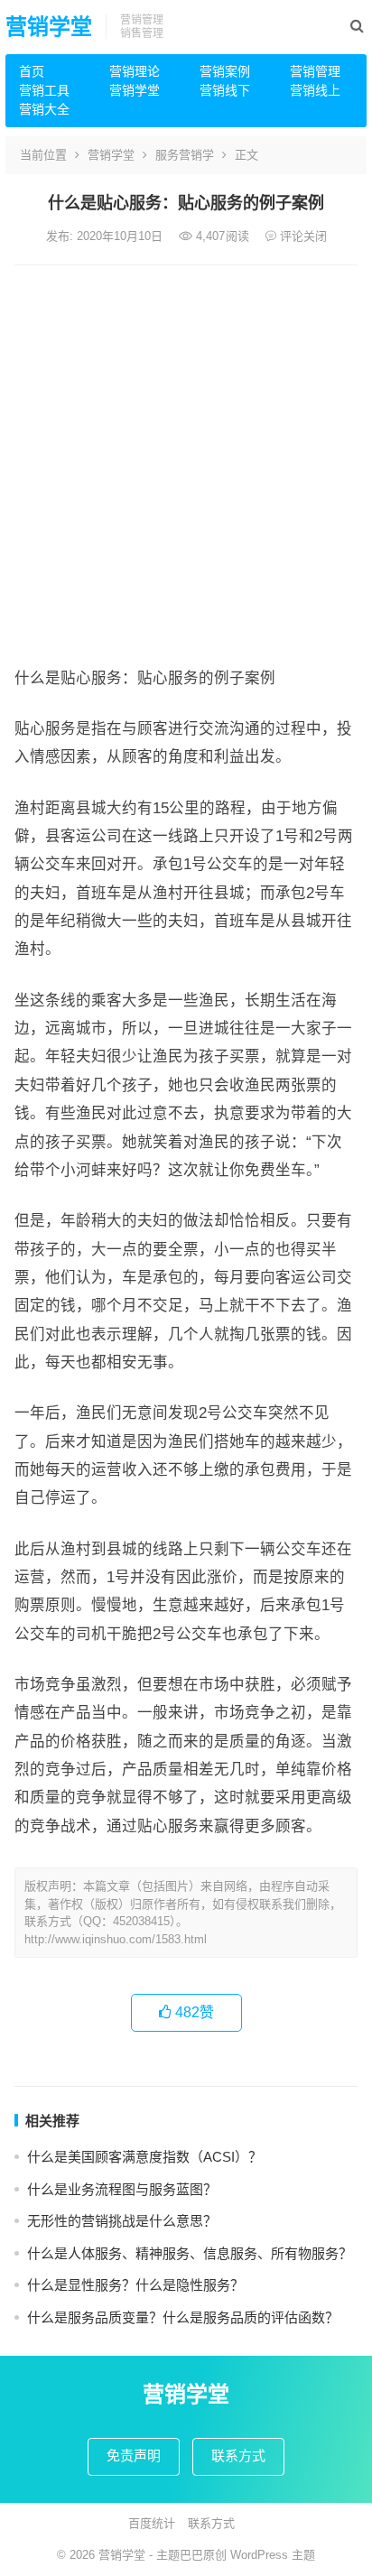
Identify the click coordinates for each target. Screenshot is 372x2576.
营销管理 (315, 71)
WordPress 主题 (273, 2555)
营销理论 (135, 71)
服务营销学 (185, 155)
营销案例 (225, 71)
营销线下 (225, 90)
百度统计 (152, 2523)
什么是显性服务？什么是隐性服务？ (135, 2285)
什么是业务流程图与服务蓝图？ (122, 2189)
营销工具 (44, 90)
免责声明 (134, 2456)
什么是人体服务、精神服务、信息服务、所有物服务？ (190, 2253)
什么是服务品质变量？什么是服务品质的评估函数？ (183, 2317)
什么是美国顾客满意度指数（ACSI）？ (144, 2157)
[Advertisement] (186, 460)
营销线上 (315, 90)
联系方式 (238, 2456)
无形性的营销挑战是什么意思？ (122, 2221)
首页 (32, 71)
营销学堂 (49, 27)
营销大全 (44, 109)
